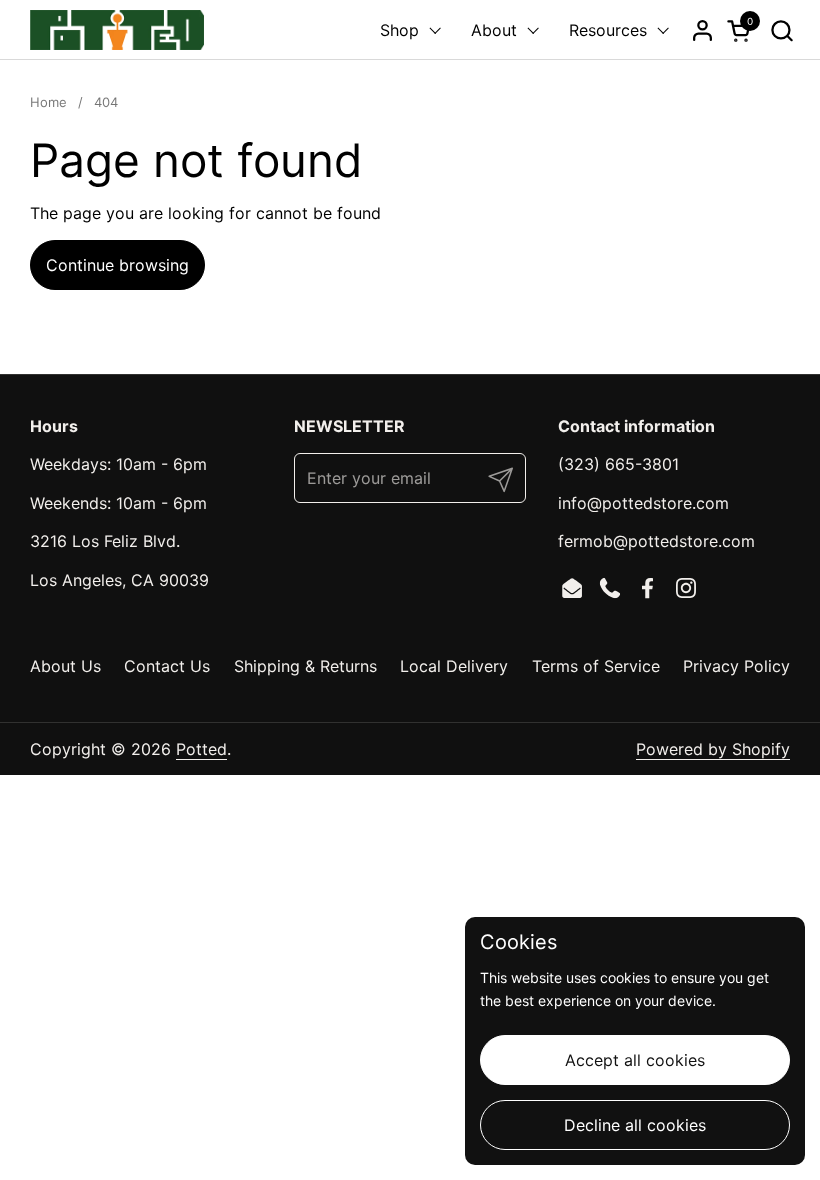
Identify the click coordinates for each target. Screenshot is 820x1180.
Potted (201, 749)
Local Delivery (454, 666)
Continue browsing (117, 265)
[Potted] (117, 30)
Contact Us (167, 666)
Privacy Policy (736, 666)
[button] (781, 30)
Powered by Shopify (713, 749)
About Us (65, 666)
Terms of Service (596, 666)
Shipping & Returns (305, 666)
